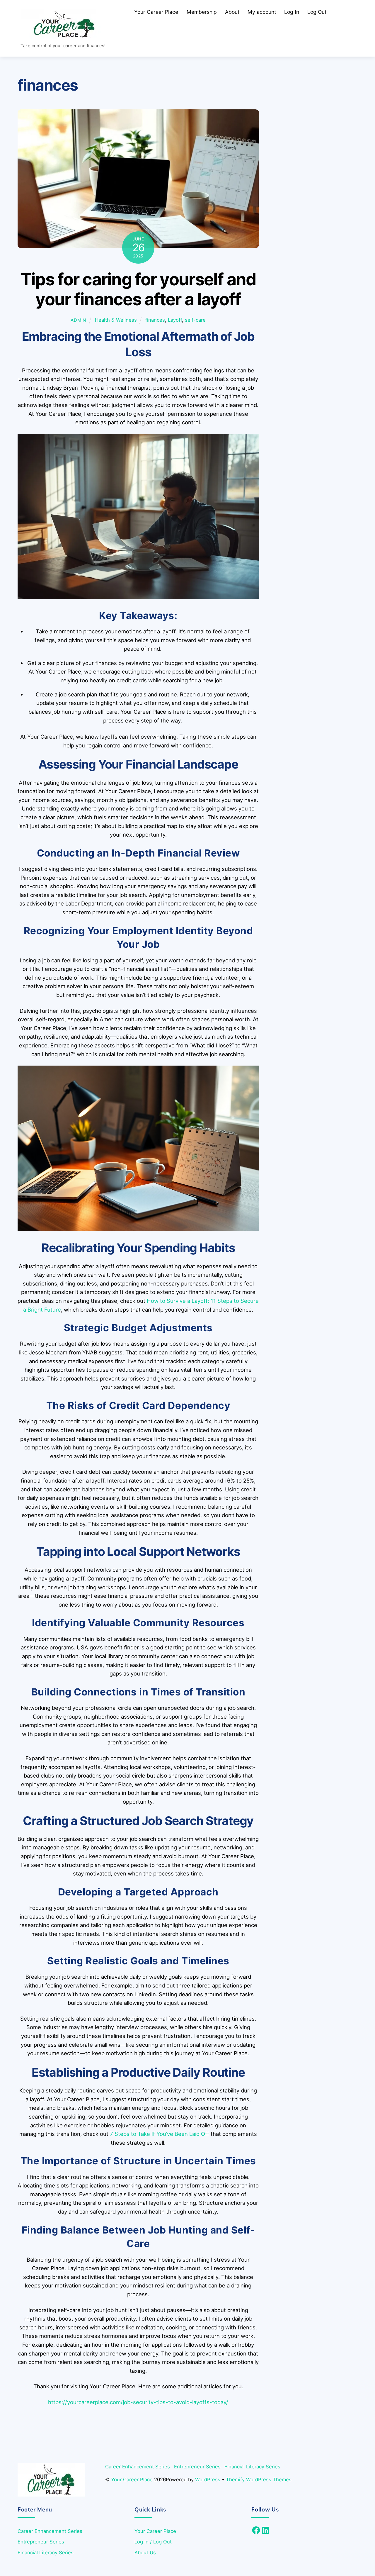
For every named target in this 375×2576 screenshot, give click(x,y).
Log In (292, 12)
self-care (195, 320)
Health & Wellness (116, 320)
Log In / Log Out (153, 2542)
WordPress (208, 2480)
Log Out (317, 12)
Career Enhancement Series (138, 2467)
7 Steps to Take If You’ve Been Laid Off (160, 2134)
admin (78, 320)
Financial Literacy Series (252, 2467)
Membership (202, 12)
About (232, 12)
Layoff (175, 320)
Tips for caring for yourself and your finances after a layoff (138, 289)
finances (155, 320)
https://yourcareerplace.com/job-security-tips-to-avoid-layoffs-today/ (138, 2402)
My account (262, 12)
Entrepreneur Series (197, 2467)
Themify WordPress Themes (259, 2480)
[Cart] (339, 12)
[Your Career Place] (64, 36)
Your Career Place (156, 12)
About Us (145, 2553)
